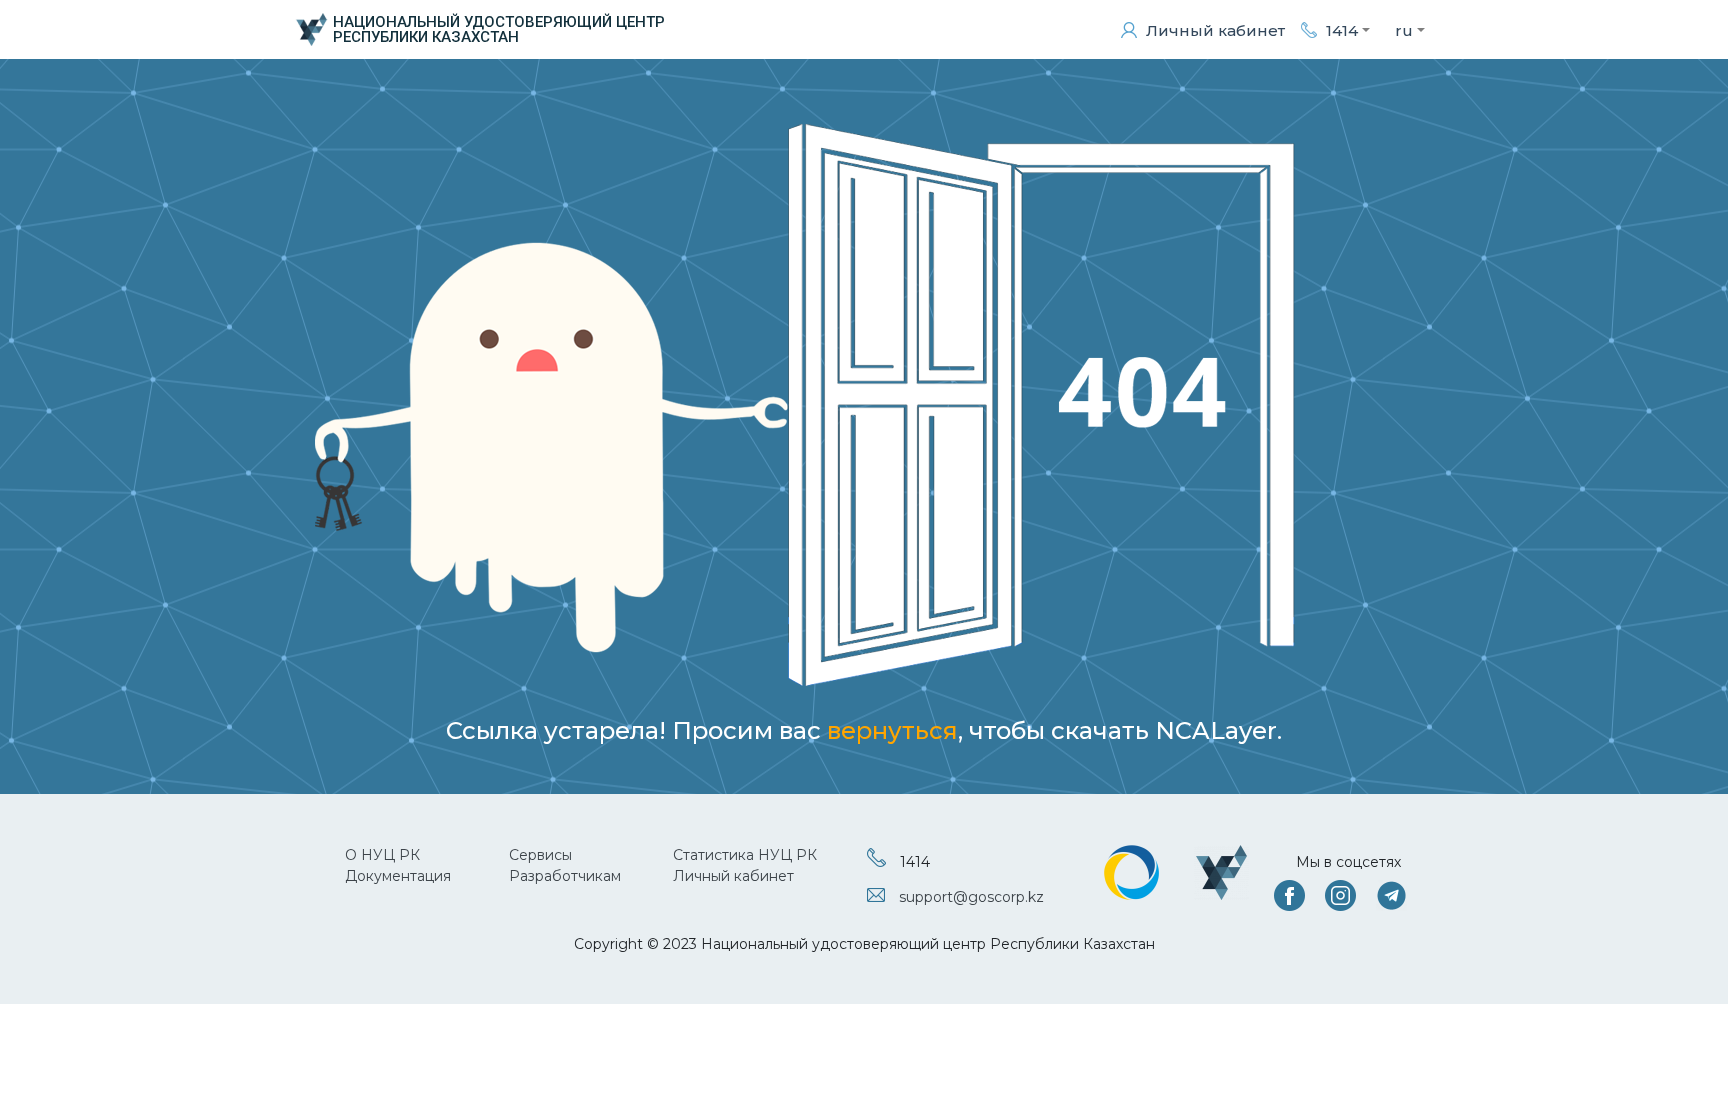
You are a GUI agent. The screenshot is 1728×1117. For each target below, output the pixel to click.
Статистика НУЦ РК (745, 855)
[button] (1335, 30)
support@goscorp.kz (971, 897)
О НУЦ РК (382, 855)
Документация (398, 876)
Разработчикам (565, 876)
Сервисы (540, 855)
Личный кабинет (733, 876)
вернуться (892, 730)
